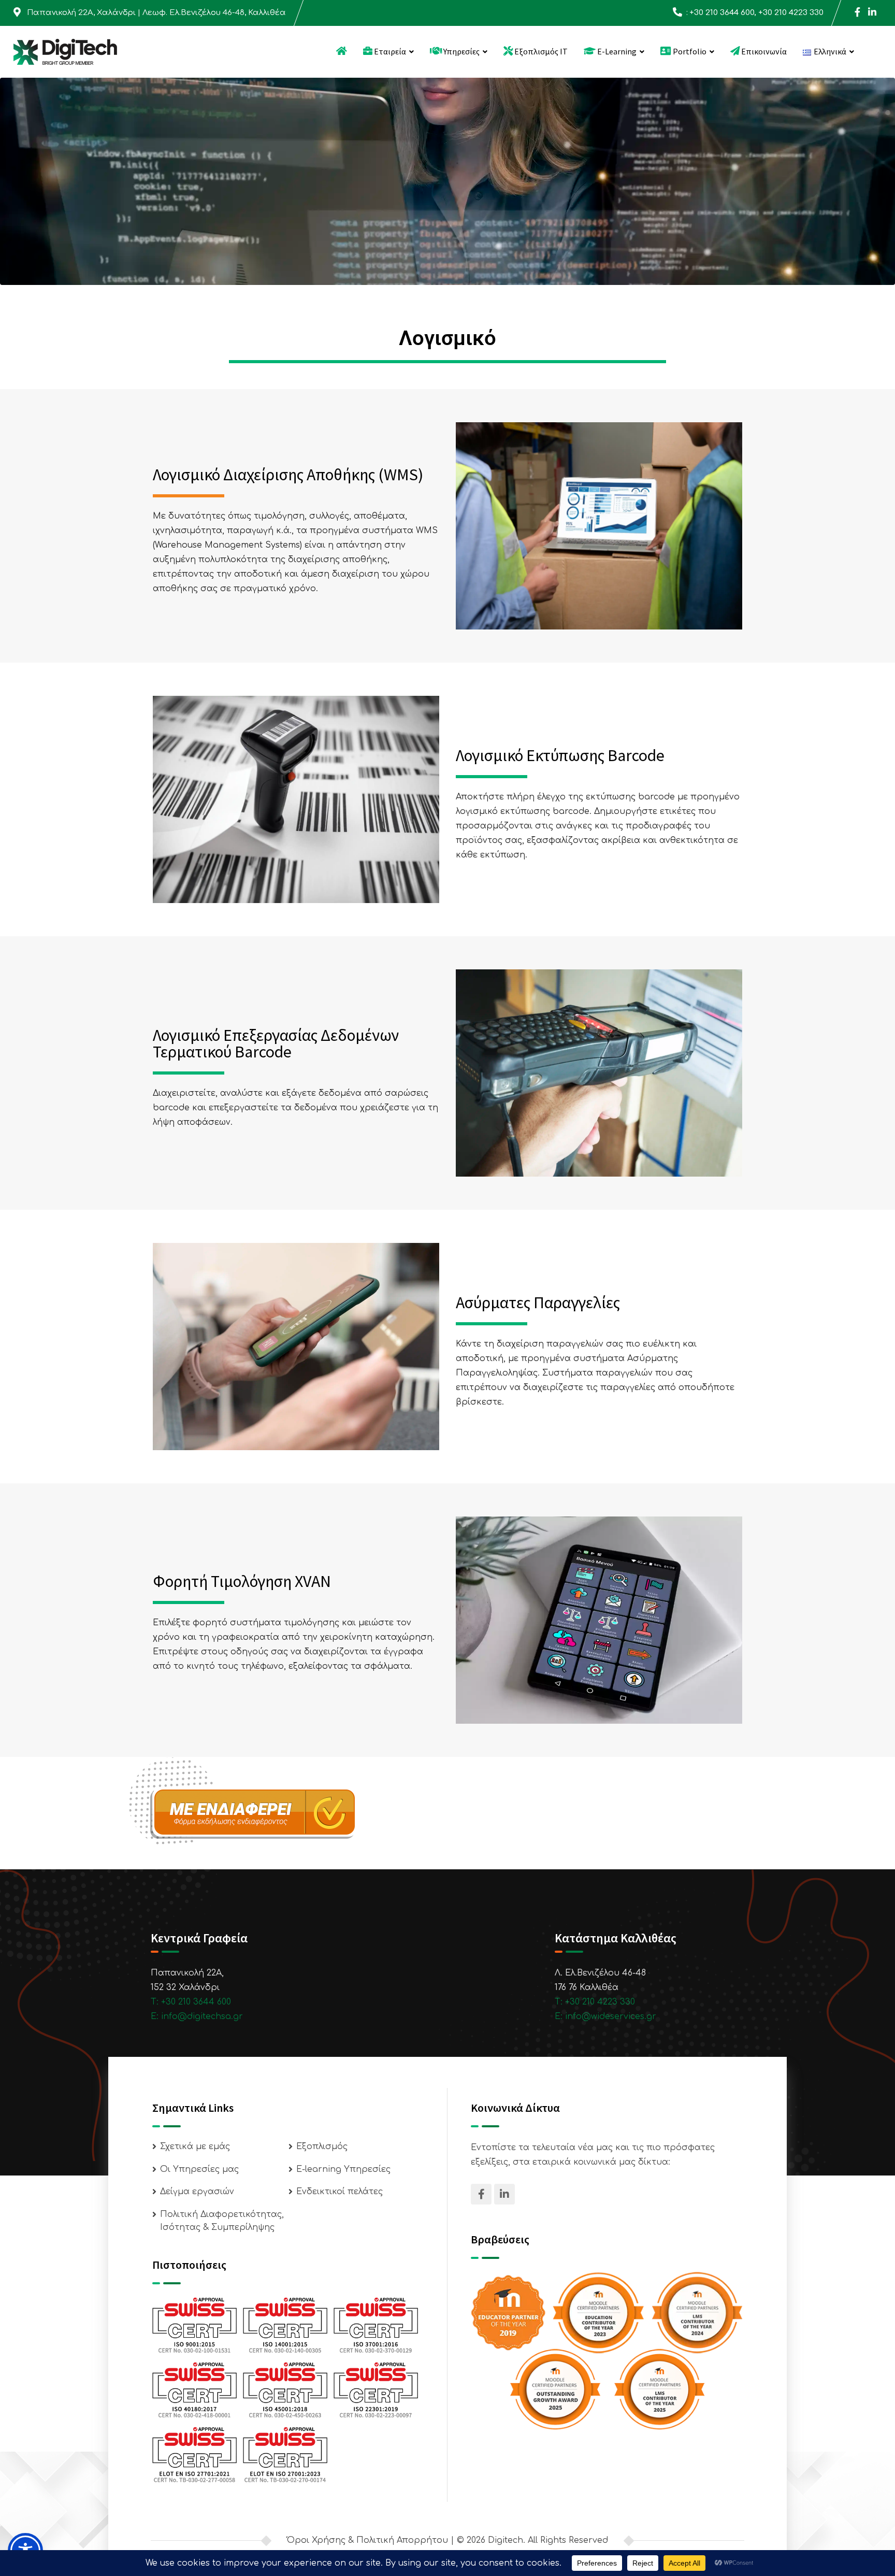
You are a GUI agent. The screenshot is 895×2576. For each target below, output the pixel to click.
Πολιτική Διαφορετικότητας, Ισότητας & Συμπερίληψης (222, 2221)
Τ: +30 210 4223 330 (595, 2002)
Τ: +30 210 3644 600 (191, 2002)
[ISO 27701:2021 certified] (194, 2454)
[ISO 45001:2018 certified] (285, 2389)
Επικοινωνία (763, 51)
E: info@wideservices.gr (605, 2016)
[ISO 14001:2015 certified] (285, 2325)
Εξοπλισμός (322, 2146)
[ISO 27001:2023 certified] (285, 2454)
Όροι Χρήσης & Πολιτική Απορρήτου (367, 2540)
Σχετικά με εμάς (195, 2146)
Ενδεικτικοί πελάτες (340, 2192)
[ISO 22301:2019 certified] (376, 2389)
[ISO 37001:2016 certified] (376, 2325)
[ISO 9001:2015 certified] (194, 2325)
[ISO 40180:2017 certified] (194, 2389)
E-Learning (616, 51)
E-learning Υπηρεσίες (343, 2169)
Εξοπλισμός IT (540, 51)
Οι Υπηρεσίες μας (199, 2169)
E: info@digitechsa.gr (197, 2016)
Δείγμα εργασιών (197, 2192)
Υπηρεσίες (461, 51)
